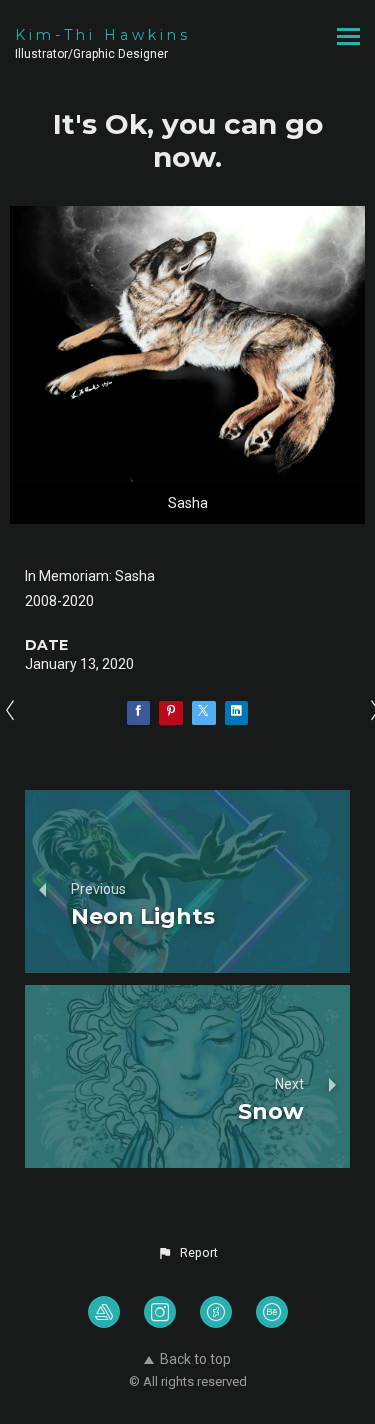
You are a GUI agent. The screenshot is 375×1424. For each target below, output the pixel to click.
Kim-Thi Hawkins (103, 35)
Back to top (195, 1359)
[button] (187, 1253)
